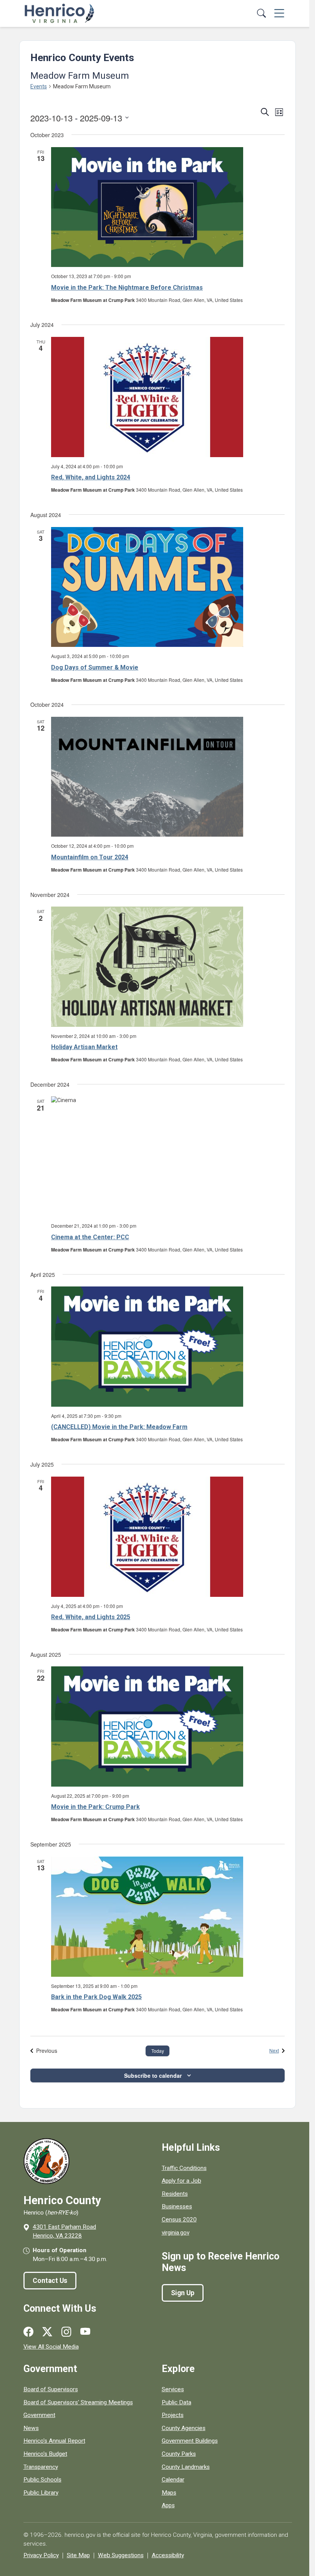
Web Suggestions (121, 2555)
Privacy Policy (41, 2555)
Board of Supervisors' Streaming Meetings (78, 2402)
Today (158, 2051)
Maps (169, 2493)
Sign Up (183, 2293)
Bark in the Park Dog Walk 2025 (96, 1997)
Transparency (41, 2467)
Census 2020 (179, 2220)
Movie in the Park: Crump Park (95, 1807)
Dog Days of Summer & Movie (95, 667)
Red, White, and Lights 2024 (91, 477)
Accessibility (168, 2555)
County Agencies (184, 2428)
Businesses (177, 2206)
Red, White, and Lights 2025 (91, 1617)
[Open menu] (279, 14)
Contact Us (50, 2281)
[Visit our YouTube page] (85, 2332)
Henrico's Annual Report (54, 2441)
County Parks (179, 2454)
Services (173, 2389)
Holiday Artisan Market (84, 1047)
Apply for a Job (182, 2181)
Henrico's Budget (45, 2454)
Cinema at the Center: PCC (90, 1237)
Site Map (78, 2555)
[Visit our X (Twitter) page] (47, 2332)
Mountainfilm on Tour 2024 (90, 857)
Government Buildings (190, 2441)
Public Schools (42, 2480)
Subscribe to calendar (153, 2075)
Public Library (41, 2493)
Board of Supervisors (51, 2389)
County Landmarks (186, 2467)
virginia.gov (176, 2233)
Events (39, 86)
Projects (173, 2415)
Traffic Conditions (184, 2168)
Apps (168, 2505)
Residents (175, 2194)
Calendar (173, 2480)
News (31, 2428)
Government (39, 2415)
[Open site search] (261, 14)
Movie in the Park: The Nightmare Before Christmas (127, 288)
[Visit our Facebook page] (28, 2332)
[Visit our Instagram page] (66, 2332)
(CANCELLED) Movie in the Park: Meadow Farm (119, 1427)
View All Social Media (51, 2347)
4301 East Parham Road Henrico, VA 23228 (64, 2231)
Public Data (177, 2402)
